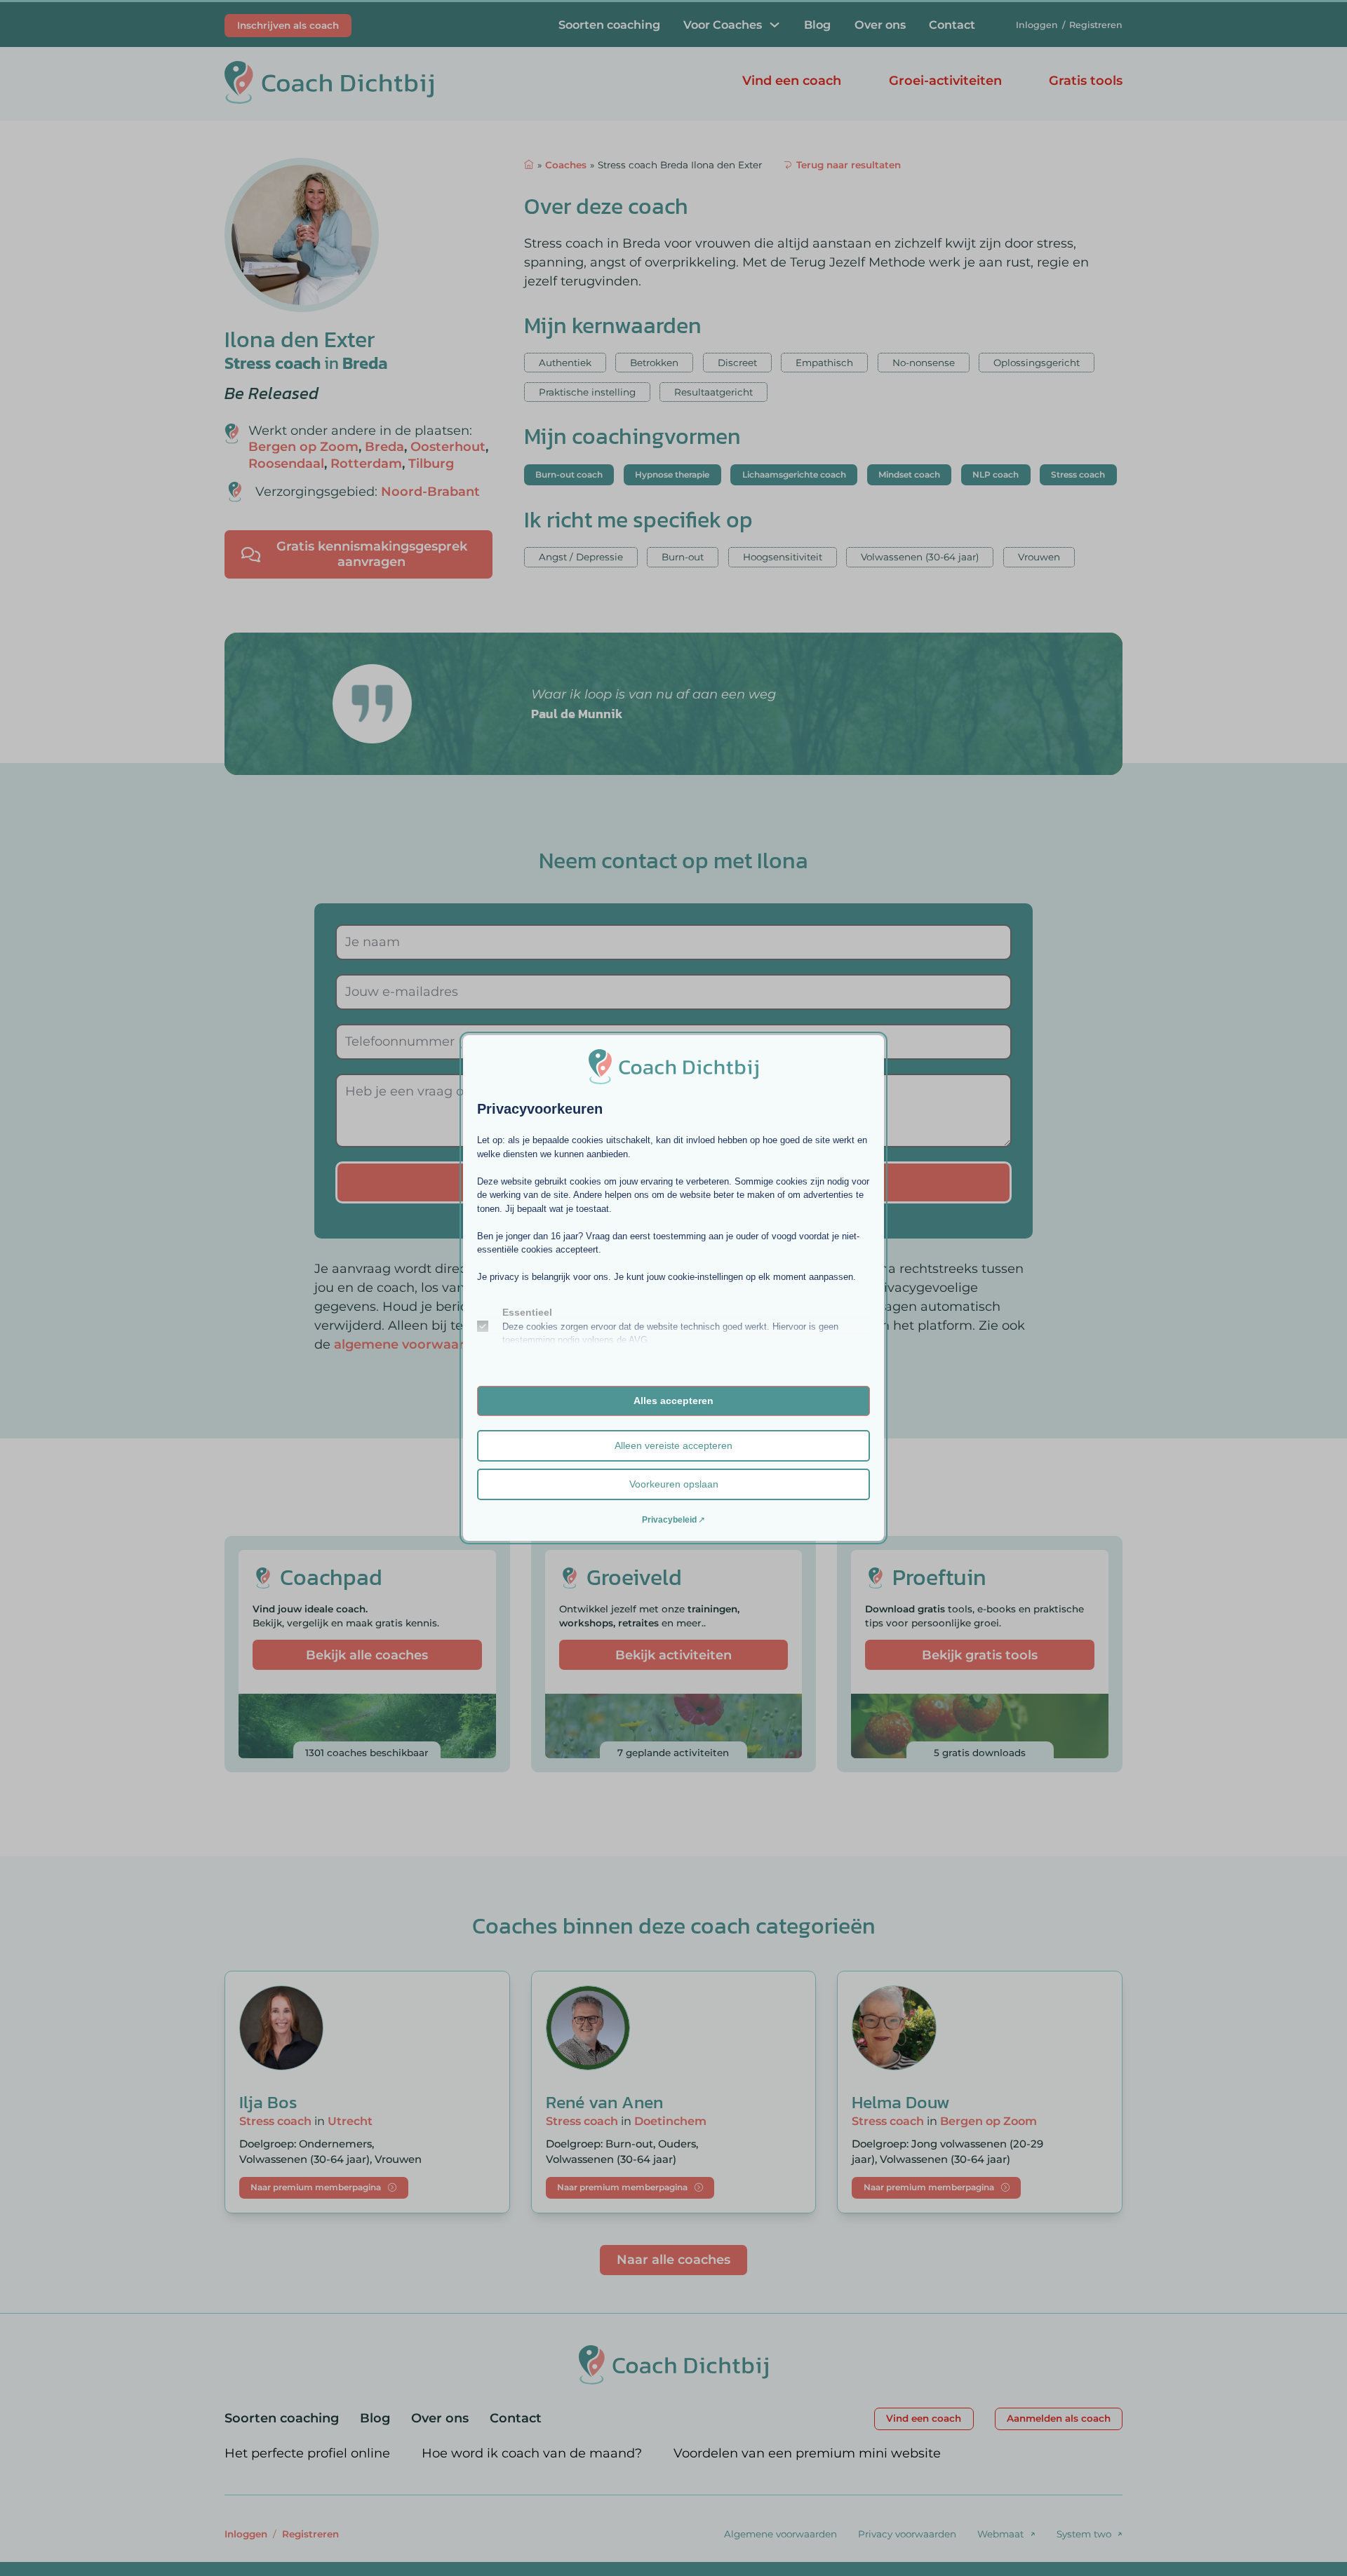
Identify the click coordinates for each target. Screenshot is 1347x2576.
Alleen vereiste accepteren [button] (673, 1445)
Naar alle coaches (673, 2260)
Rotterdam (366, 464)
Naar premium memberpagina (316, 2187)
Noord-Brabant (430, 492)
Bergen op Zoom (303, 447)
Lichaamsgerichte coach (794, 474)
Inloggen (1037, 25)
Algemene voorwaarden (780, 2534)
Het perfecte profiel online (307, 2453)
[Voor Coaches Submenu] (775, 25)
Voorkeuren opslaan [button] (674, 1484)
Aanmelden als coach (1059, 2418)
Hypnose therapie (672, 474)
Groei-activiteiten (945, 81)
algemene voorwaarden (411, 1344)
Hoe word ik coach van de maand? (532, 2453)
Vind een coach (792, 81)
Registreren (1096, 25)
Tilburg (431, 464)
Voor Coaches (723, 25)
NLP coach (996, 474)
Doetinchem (670, 2121)
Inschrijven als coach (288, 25)
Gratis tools (1086, 81)
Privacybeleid (669, 1520)
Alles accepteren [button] (673, 1401)
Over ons (880, 25)
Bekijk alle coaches (367, 1655)
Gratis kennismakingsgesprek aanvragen (372, 554)
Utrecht (350, 2121)
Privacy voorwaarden (907, 2534)
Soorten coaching (609, 25)
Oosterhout (448, 447)
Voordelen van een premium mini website (807, 2453)
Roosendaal (286, 464)
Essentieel (527, 1312)
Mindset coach (909, 474)
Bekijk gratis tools (980, 1655)
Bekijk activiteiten (673, 1655)
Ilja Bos (268, 2102)
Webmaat (1000, 2534)
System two (1084, 2534)
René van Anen (604, 2102)
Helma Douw (901, 2102)
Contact (952, 25)
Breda (365, 363)
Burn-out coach (569, 474)
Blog (817, 25)
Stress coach (273, 363)
